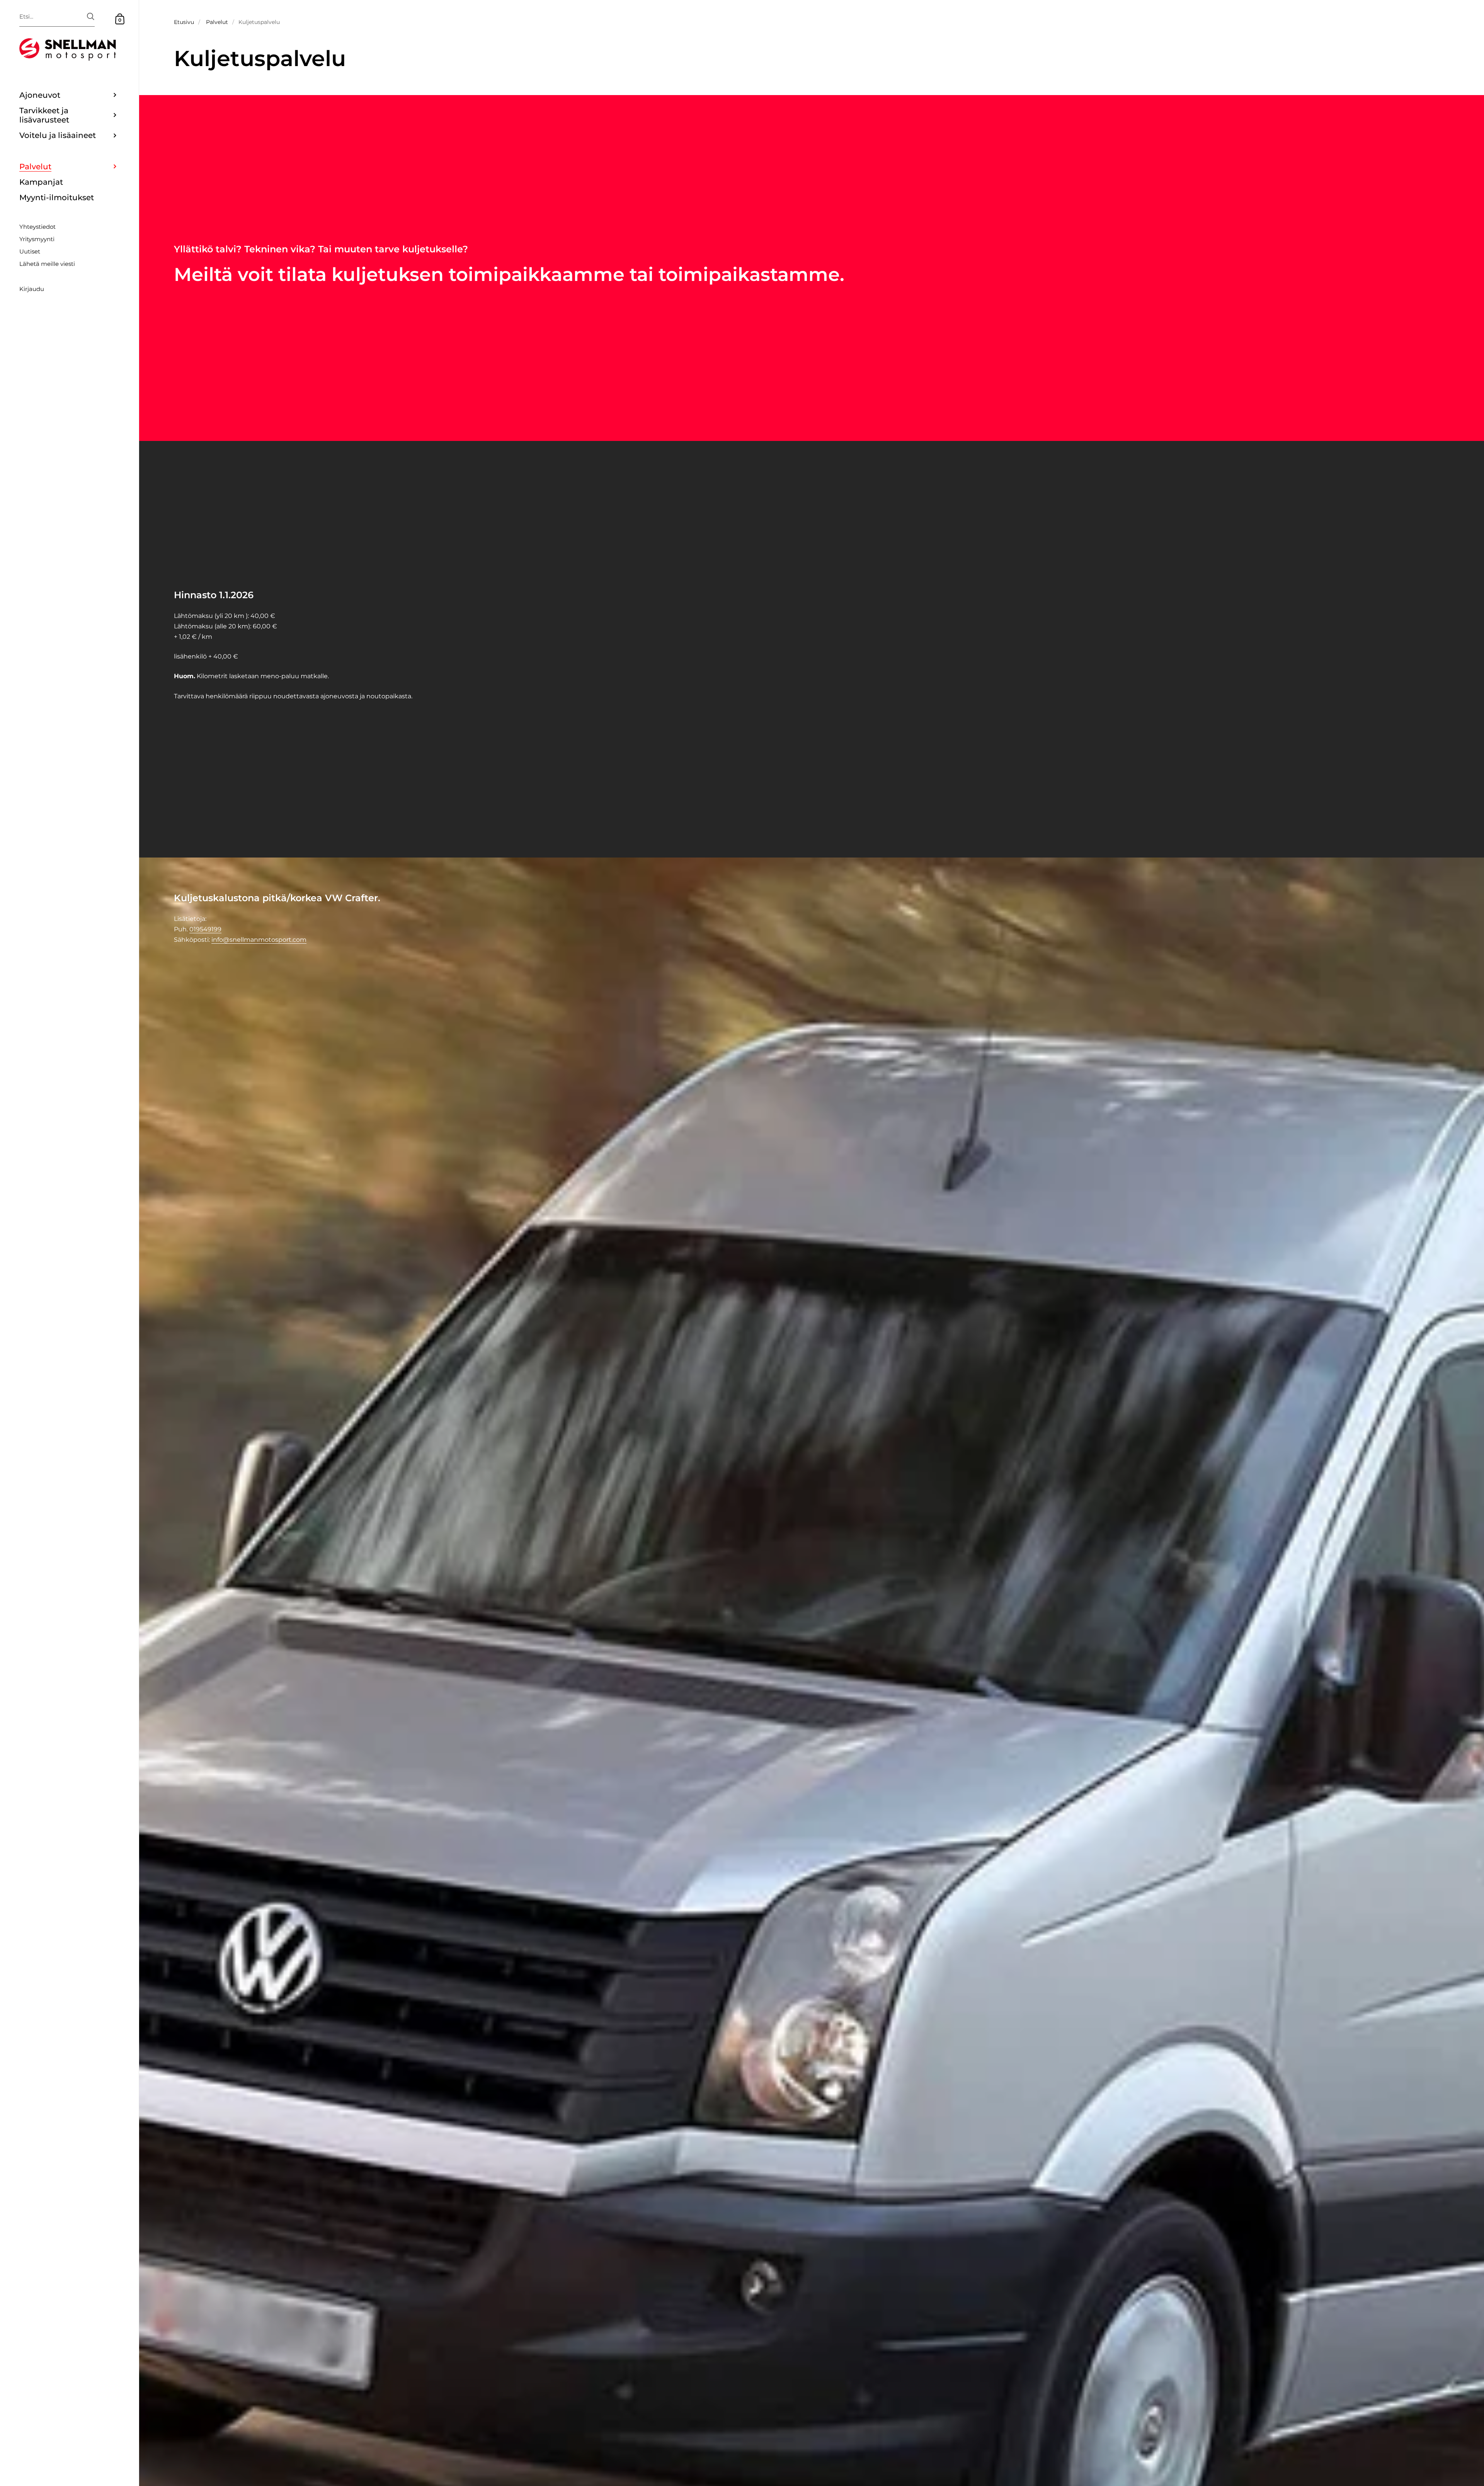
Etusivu (184, 22)
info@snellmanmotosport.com (259, 940)
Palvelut (217, 22)
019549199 (205, 929)
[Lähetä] (91, 16)
